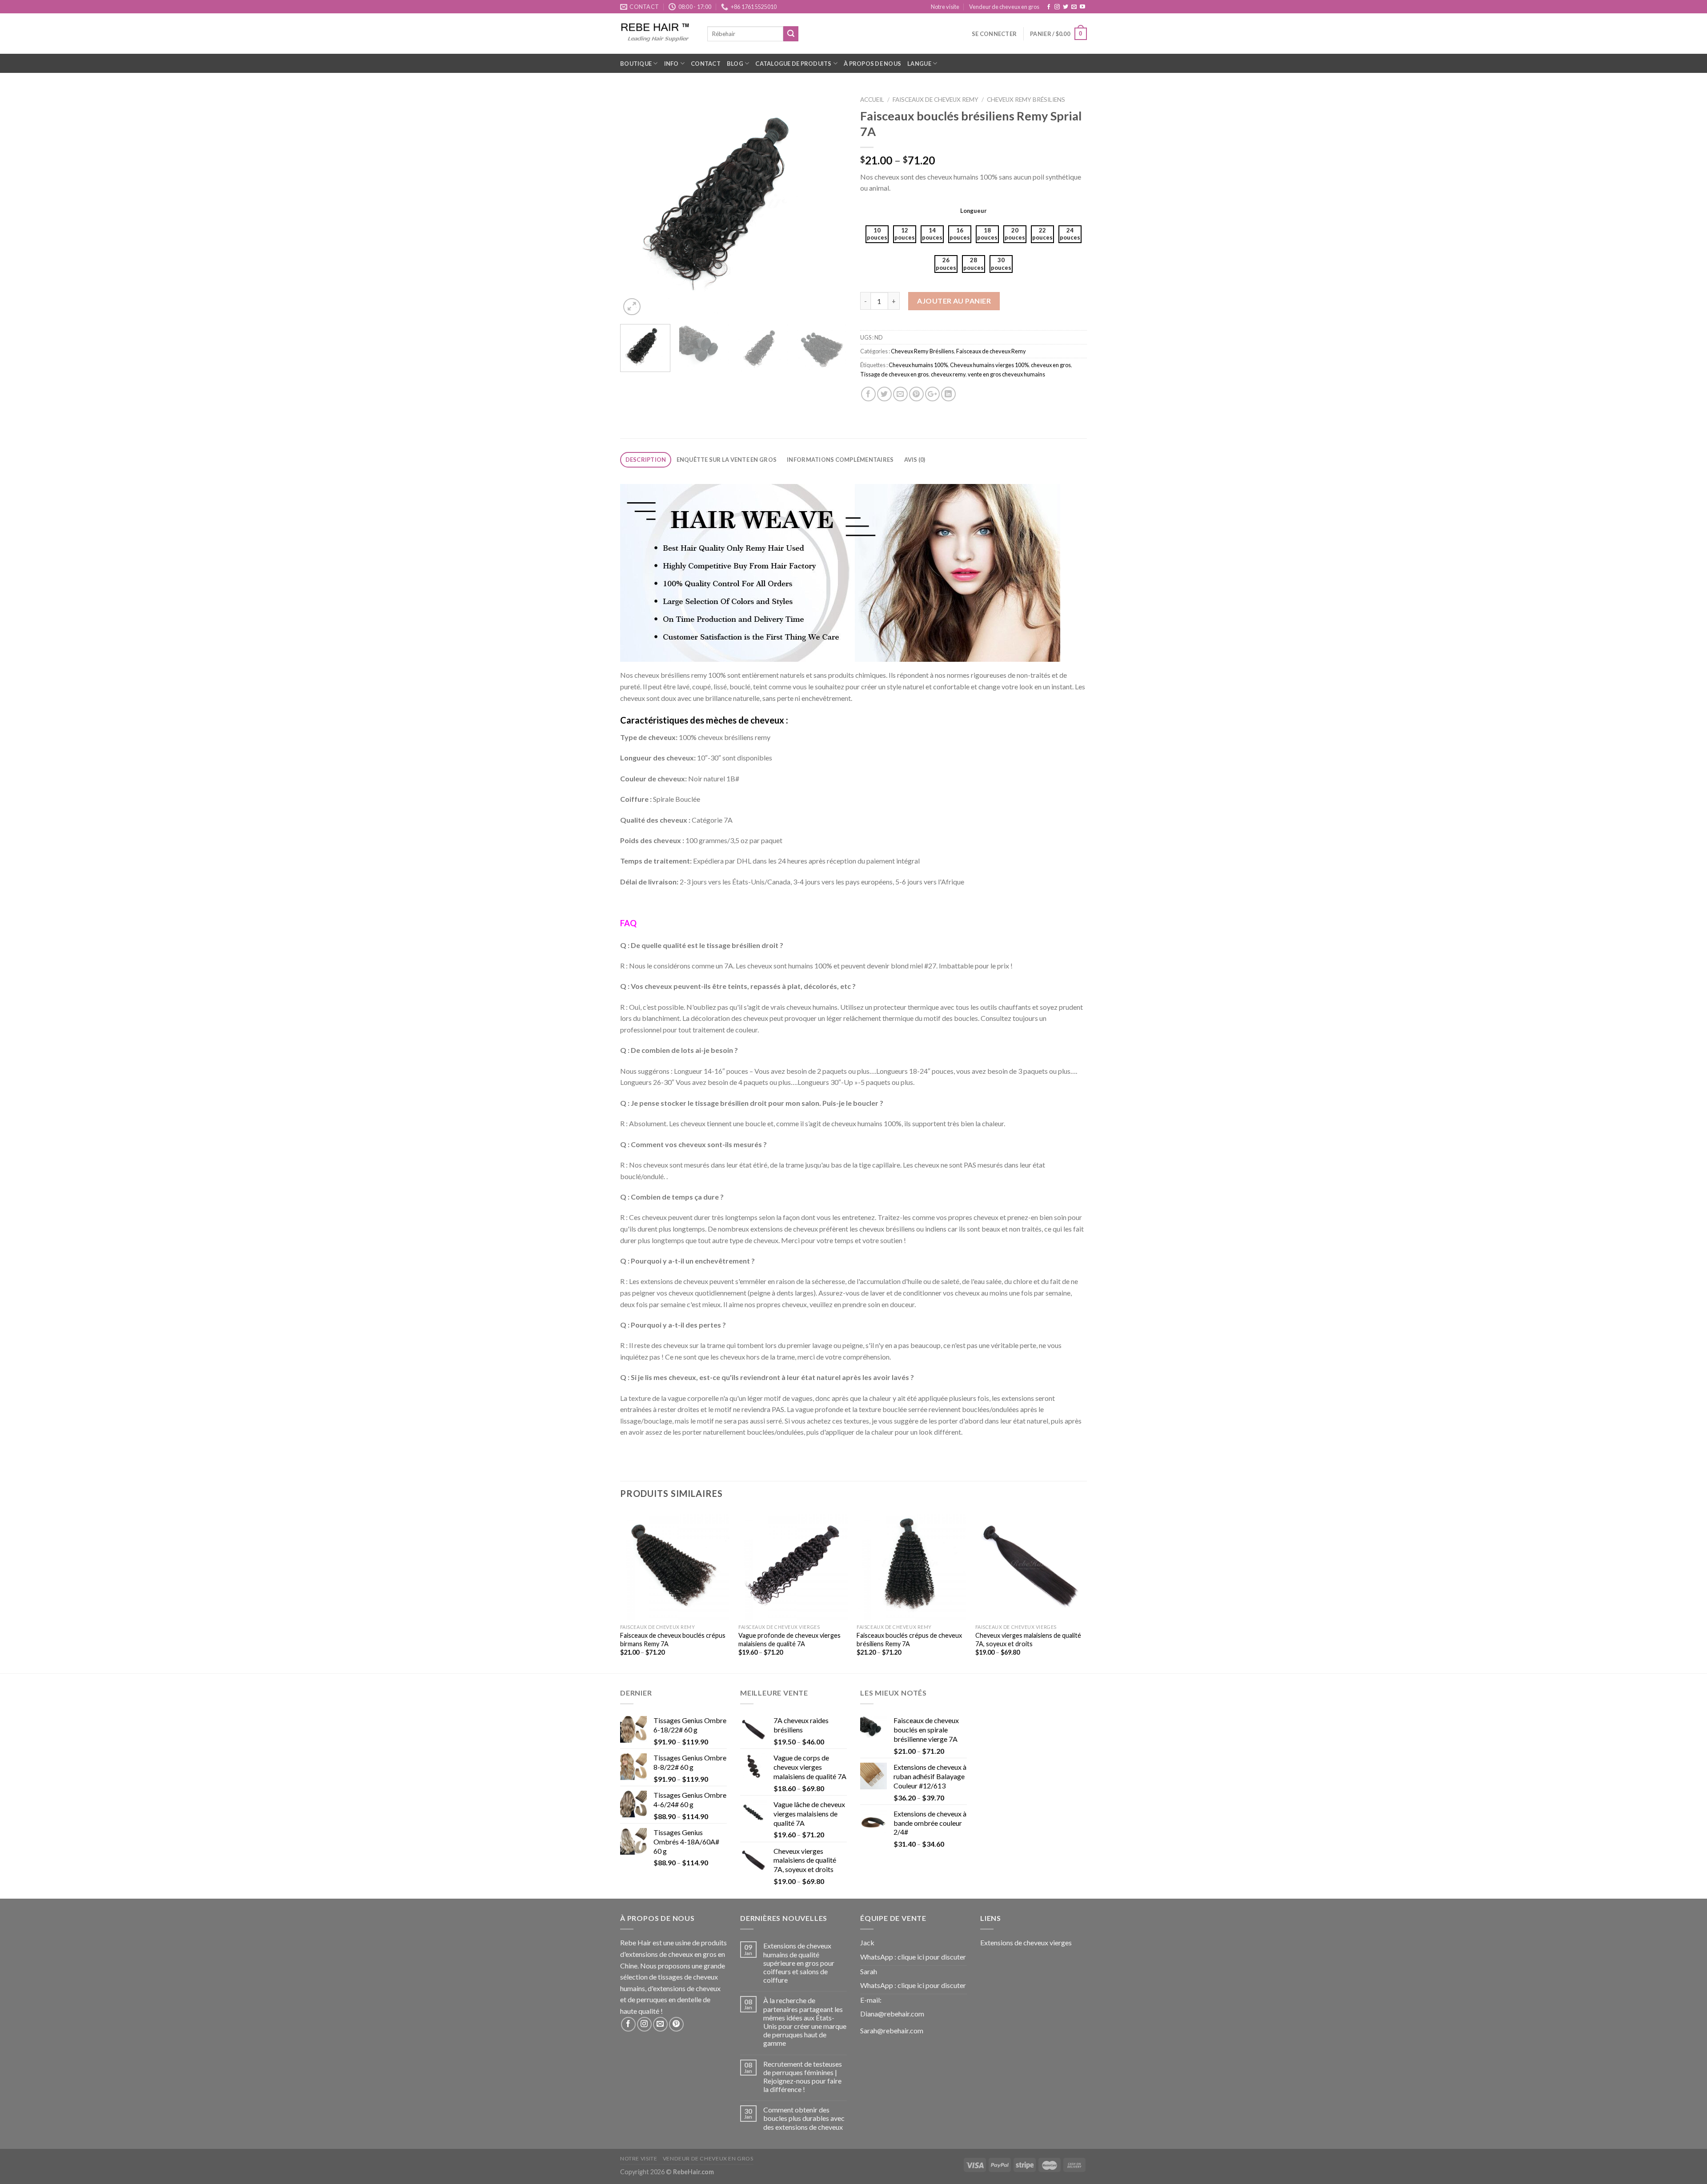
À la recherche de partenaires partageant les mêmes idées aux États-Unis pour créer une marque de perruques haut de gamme (805, 2022)
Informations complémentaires (840, 460)
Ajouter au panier (954, 301)
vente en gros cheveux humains (1006, 374)
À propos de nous (872, 64)
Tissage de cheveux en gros (894, 374)
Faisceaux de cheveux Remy (936, 100)
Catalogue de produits (793, 64)
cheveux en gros (1051, 365)
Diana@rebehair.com (892, 2014)
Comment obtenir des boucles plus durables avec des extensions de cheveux (804, 2118)
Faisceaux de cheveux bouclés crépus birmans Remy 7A (673, 1640)
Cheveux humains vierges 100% (989, 365)
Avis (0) (915, 460)
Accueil (872, 100)
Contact (706, 64)
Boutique (636, 64)
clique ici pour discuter (932, 1957)
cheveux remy (948, 374)
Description (646, 460)
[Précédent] (636, 204)
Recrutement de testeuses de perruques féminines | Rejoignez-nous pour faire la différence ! (803, 2077)
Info (671, 64)
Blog (735, 64)
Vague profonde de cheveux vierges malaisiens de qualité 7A (789, 1640)
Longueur (974, 211)
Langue (919, 64)
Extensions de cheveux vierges (1026, 1942)
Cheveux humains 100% (918, 365)
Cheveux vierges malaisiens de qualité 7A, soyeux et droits (1028, 1640)
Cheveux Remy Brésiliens (1026, 100)
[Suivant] (831, 204)
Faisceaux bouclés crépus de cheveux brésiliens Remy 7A (909, 1640)
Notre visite (945, 7)
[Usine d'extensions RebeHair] (657, 34)
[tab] (646, 460)
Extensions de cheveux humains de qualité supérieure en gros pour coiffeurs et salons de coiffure (799, 1963)
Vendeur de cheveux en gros (1004, 7)
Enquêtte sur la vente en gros (727, 460)
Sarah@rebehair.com (892, 2030)
